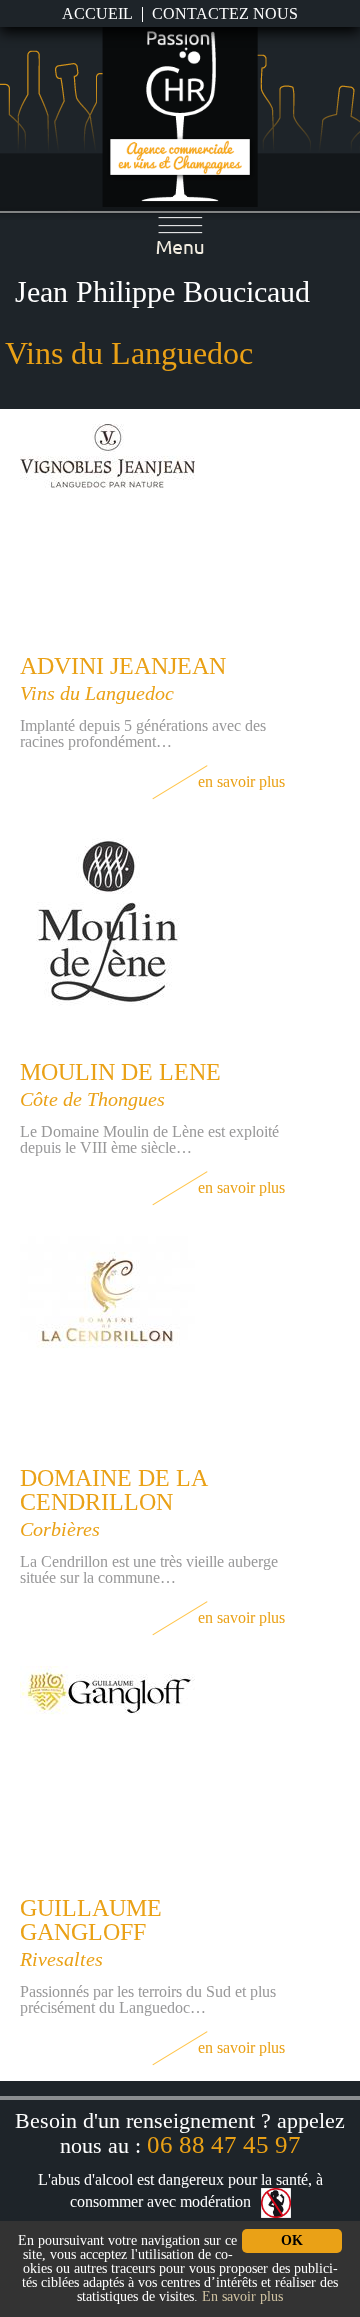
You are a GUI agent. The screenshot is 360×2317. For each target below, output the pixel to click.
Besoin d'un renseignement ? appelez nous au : (180, 2133)
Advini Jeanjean (123, 666)
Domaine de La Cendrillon (113, 1490)
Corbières (60, 1529)
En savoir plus (241, 781)
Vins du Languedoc (97, 693)
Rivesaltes (61, 1959)
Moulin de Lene (120, 1072)
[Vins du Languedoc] (180, 115)
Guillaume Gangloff (91, 1920)
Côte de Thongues (92, 1099)
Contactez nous (225, 14)
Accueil (97, 14)
